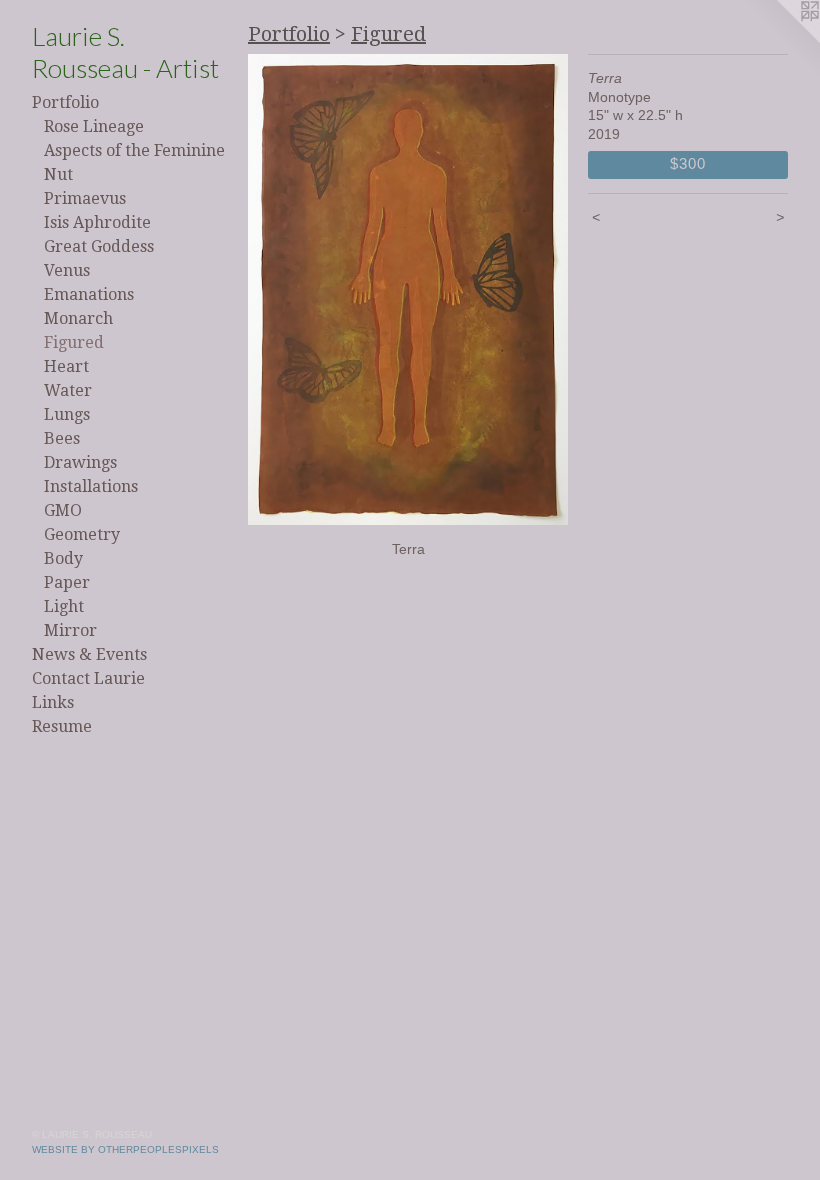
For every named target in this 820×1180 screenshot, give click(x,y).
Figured (74, 342)
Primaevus (85, 198)
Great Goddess (99, 246)
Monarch (78, 318)
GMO (63, 510)
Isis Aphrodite (97, 222)
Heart (66, 366)
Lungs (67, 414)
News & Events (89, 654)
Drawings (80, 462)
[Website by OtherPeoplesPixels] (780, 40)
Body (63, 558)
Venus (67, 270)
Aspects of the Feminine (134, 150)
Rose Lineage (94, 126)
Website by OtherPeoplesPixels (125, 1149)
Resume (62, 726)
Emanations (89, 294)
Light (64, 606)
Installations (91, 486)
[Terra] (408, 289)
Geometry (82, 534)
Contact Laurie (88, 678)
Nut (58, 174)
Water (68, 390)
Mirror (70, 630)
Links (53, 702)
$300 (687, 163)
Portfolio (65, 102)
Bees (62, 438)
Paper (67, 582)
